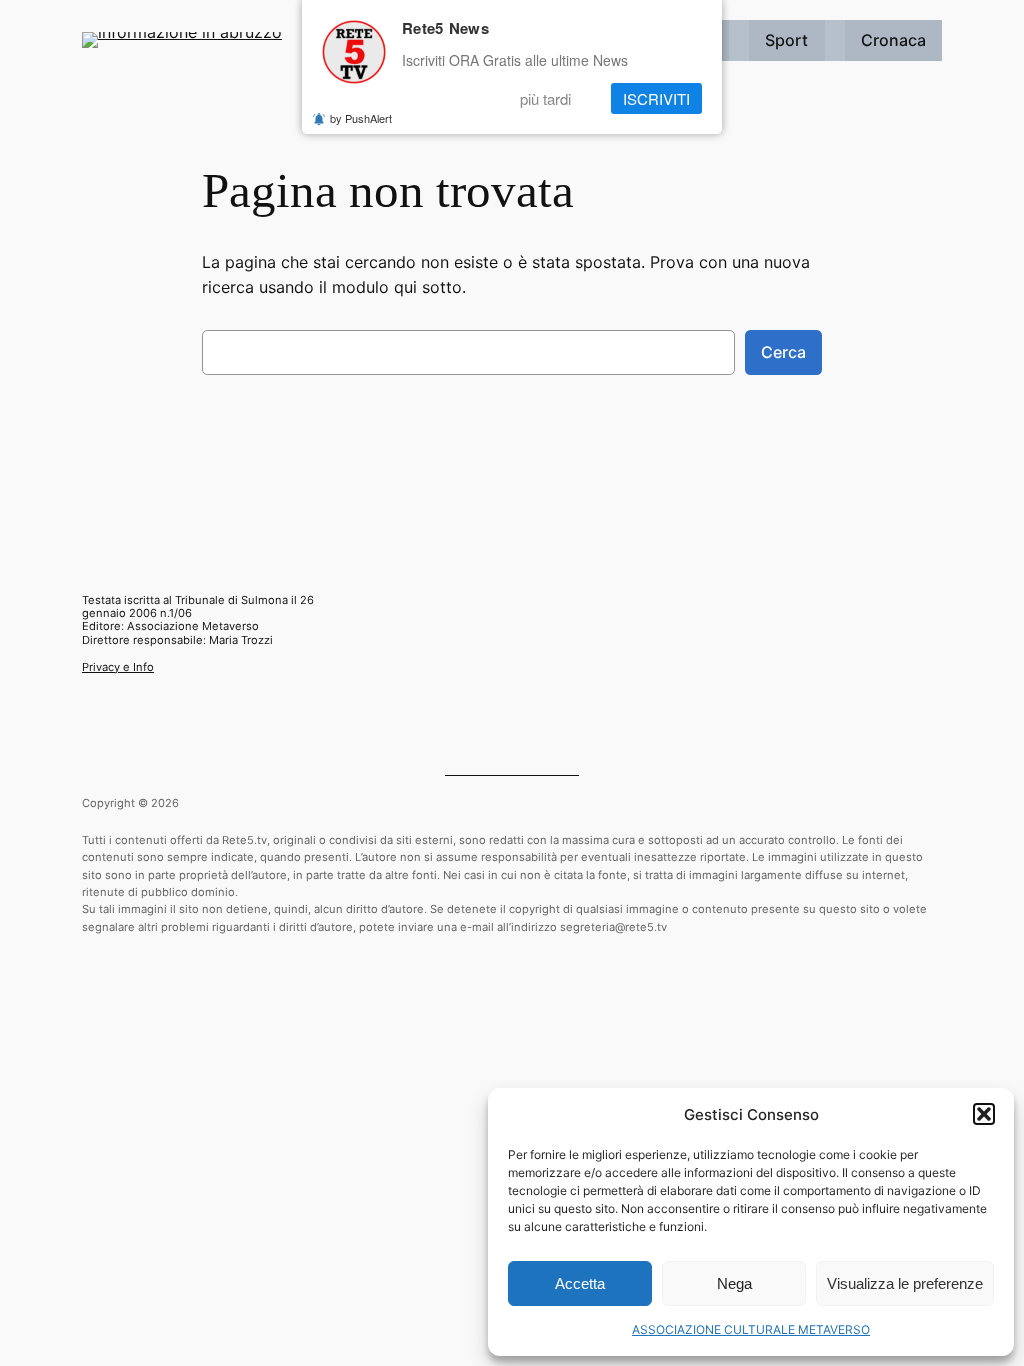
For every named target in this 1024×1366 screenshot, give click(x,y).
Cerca (783, 352)
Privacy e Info (118, 667)
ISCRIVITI (656, 98)
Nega (734, 1283)
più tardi (545, 98)
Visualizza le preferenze (905, 1283)
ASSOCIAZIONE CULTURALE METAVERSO (751, 1329)
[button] (984, 1114)
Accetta (580, 1283)
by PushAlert (361, 118)
